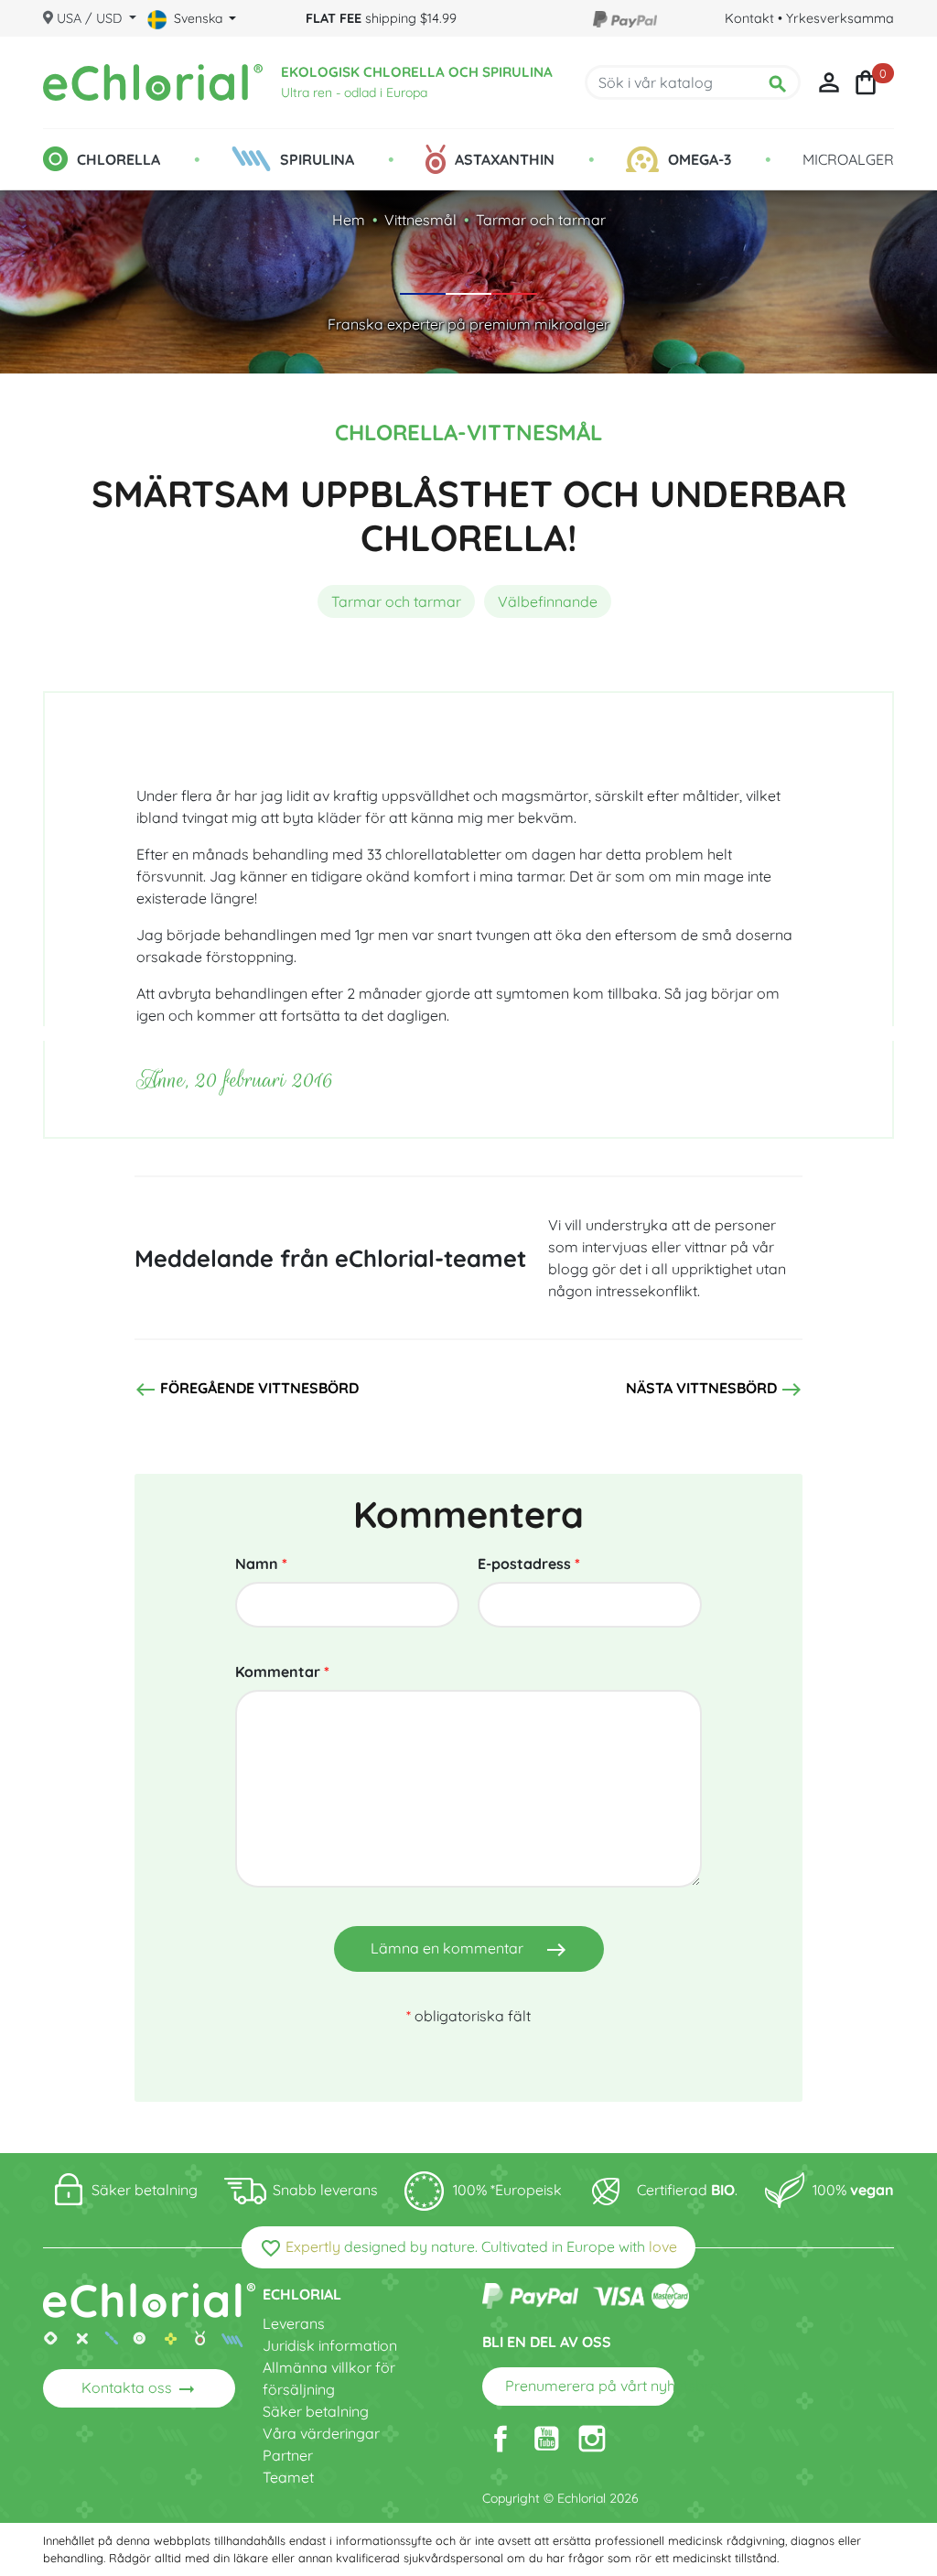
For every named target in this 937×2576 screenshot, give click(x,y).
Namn (261, 1564)
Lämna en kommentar (469, 1950)
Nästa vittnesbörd (714, 1390)
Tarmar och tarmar (541, 220)
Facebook (501, 2439)
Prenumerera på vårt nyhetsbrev (590, 2387)
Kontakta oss (140, 2389)
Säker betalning (316, 2411)
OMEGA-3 (700, 159)
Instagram (592, 2439)
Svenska (198, 18)
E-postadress (529, 1564)
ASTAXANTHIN (505, 159)
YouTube (546, 2439)
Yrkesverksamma (840, 18)
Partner (288, 2455)
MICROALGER (848, 159)
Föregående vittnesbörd (247, 1390)
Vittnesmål (420, 220)
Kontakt (749, 18)
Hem (349, 220)
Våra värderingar (321, 2433)
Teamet (288, 2477)
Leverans (294, 2323)
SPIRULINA (317, 159)
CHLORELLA (118, 159)
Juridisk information (330, 2345)
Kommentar (282, 1672)
